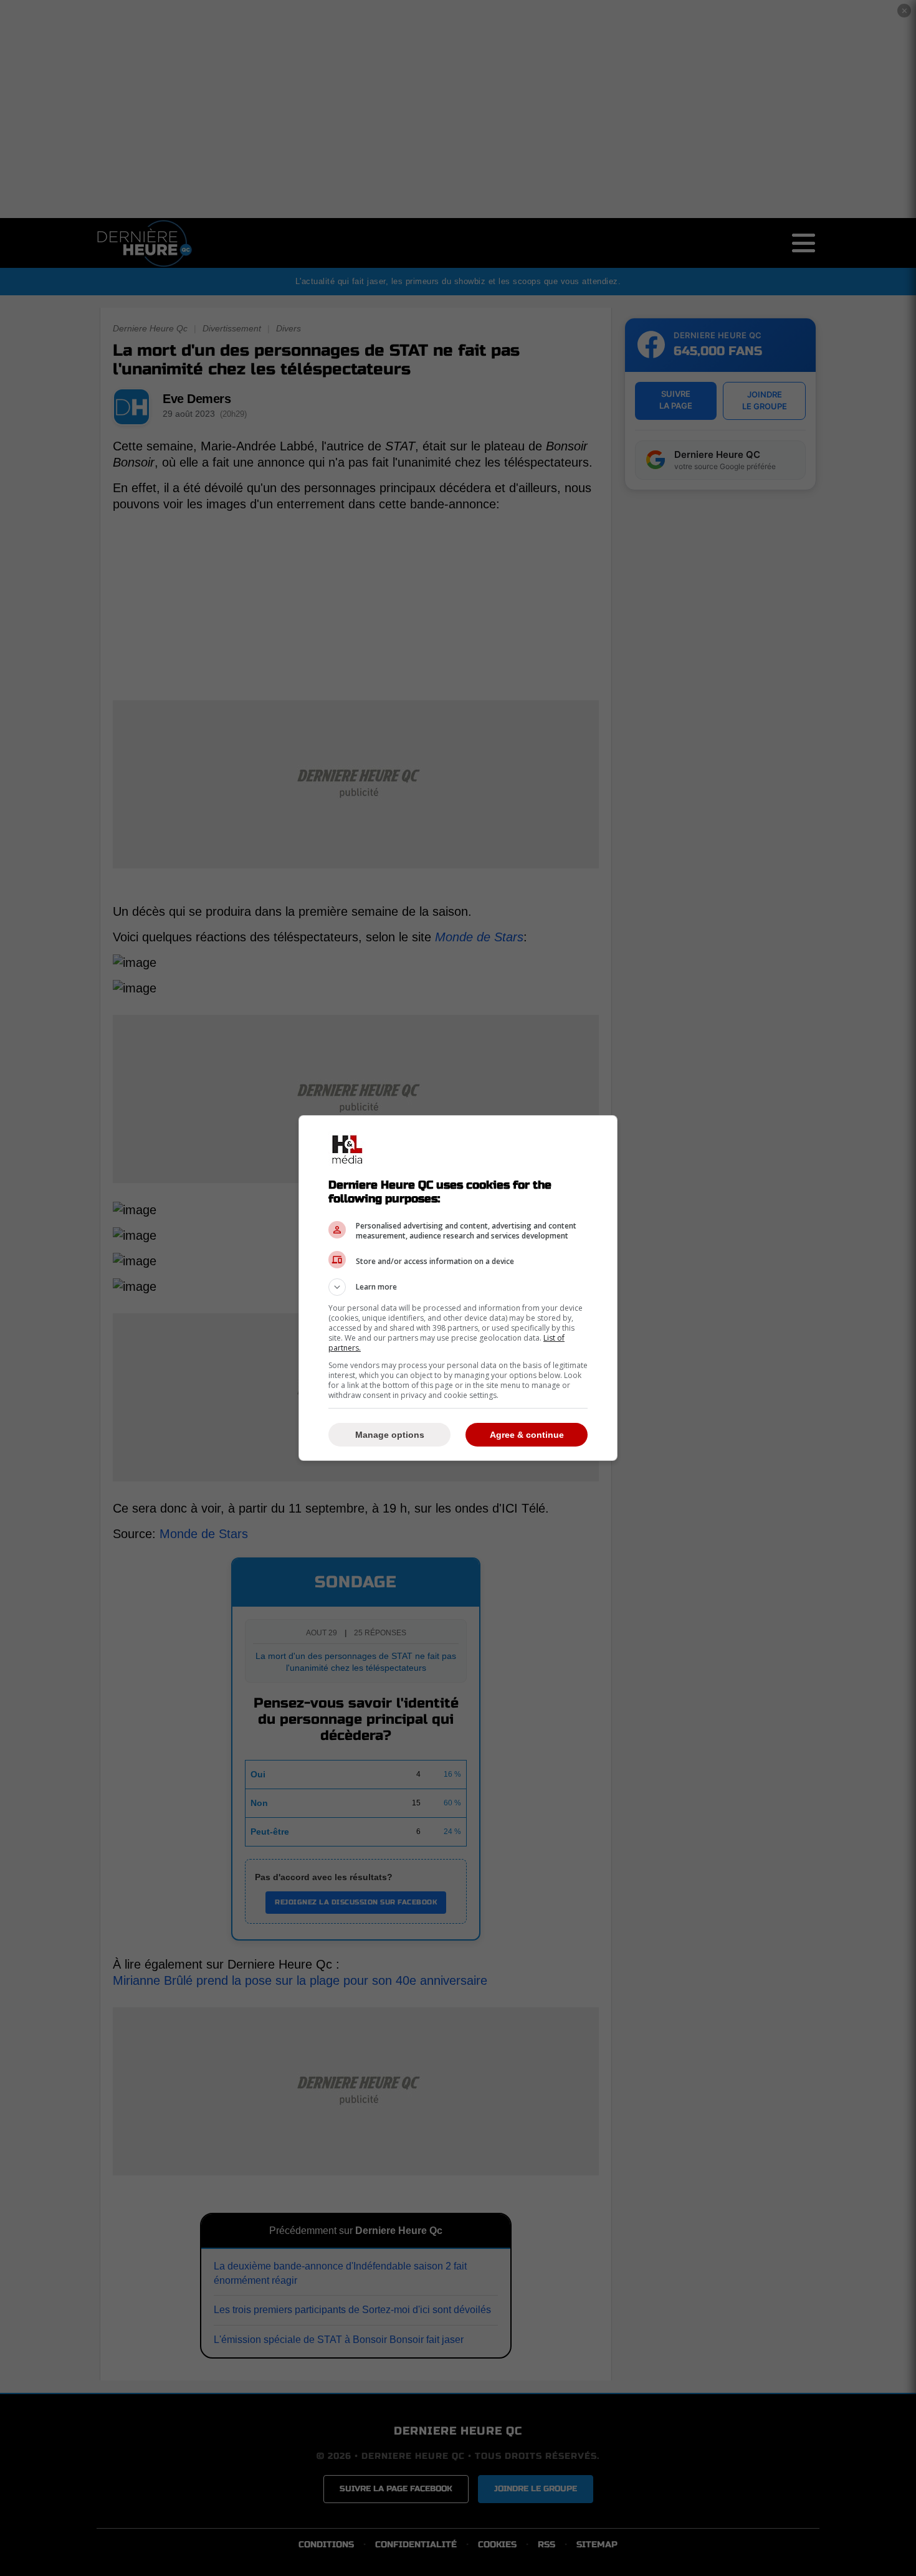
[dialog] (458, 1288)
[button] (458, 1287)
